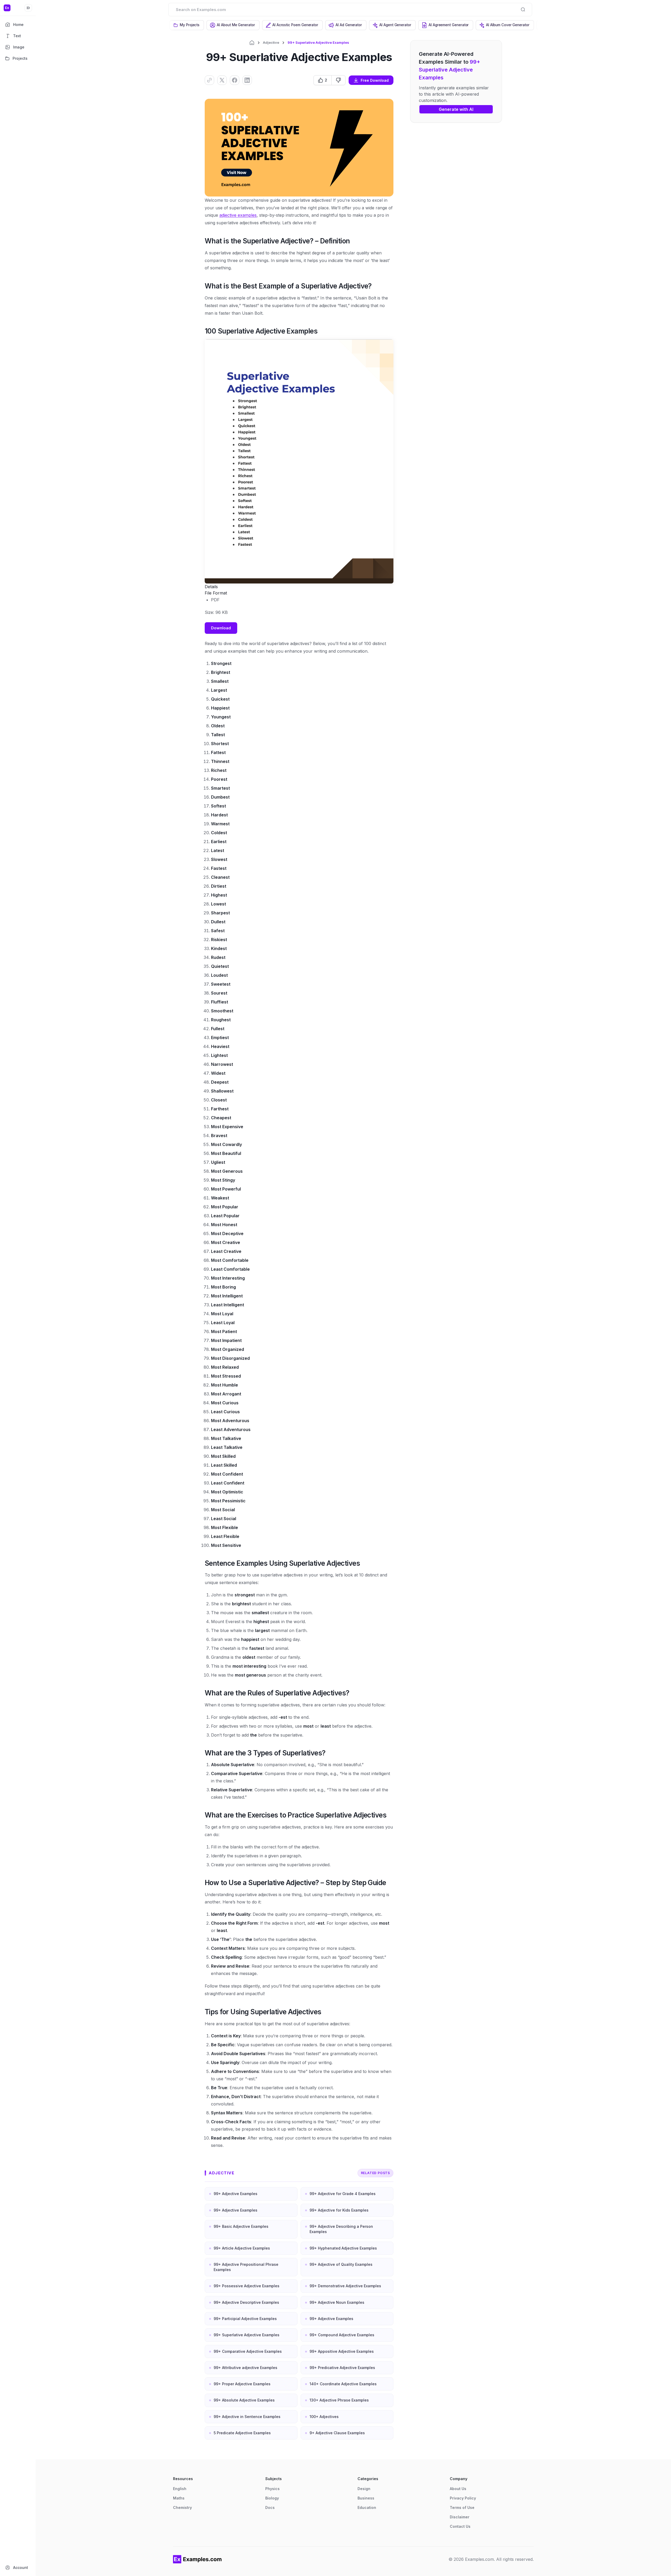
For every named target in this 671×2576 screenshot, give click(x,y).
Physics (272, 2489)
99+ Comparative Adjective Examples (248, 2351)
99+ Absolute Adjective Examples (244, 2400)
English (180, 2489)
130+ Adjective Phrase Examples (339, 2400)
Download (221, 628)
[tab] (187, 25)
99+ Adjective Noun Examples (337, 2302)
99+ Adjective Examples (236, 2194)
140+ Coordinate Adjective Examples (343, 2384)
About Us (458, 2489)
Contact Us (460, 2526)
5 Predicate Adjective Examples (242, 2433)
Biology (272, 2498)
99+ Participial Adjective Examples (245, 2319)
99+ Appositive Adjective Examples (342, 2351)
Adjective (271, 42)
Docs (270, 2507)
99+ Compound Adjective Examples (342, 2335)
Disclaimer (460, 2517)
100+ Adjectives (324, 2417)
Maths (179, 2498)
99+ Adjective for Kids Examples (339, 2210)
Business (366, 2498)
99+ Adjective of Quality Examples (341, 2264)
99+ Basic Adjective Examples (241, 2226)
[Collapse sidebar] (28, 8)
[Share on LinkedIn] (247, 80)
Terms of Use (462, 2507)
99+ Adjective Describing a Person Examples (341, 2229)
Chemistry (182, 2507)
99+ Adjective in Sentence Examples (247, 2417)
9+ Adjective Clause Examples (337, 2433)
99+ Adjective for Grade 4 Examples (343, 2194)
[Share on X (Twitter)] (222, 80)
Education (367, 2507)
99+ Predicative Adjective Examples (342, 2368)
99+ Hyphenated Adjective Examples (343, 2248)
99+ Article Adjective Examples (242, 2248)
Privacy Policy (463, 2498)
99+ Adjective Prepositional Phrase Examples (246, 2267)
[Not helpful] (338, 80)
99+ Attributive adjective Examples (245, 2368)
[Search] (523, 9)
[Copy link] (209, 80)
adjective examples (238, 215)
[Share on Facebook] (235, 80)
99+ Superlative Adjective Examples (247, 2335)
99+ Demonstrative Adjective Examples (345, 2286)
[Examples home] (197, 2559)
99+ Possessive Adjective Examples (247, 2286)
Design (364, 2489)
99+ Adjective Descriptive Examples (246, 2302)
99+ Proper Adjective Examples (242, 2384)
